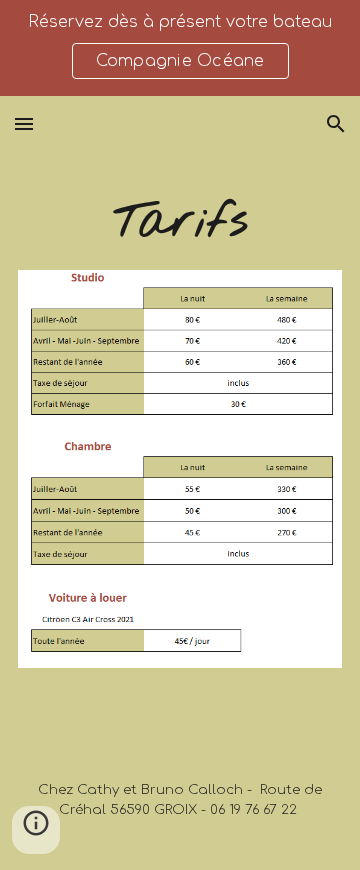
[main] (180, 223)
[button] (24, 123)
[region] (180, 48)
